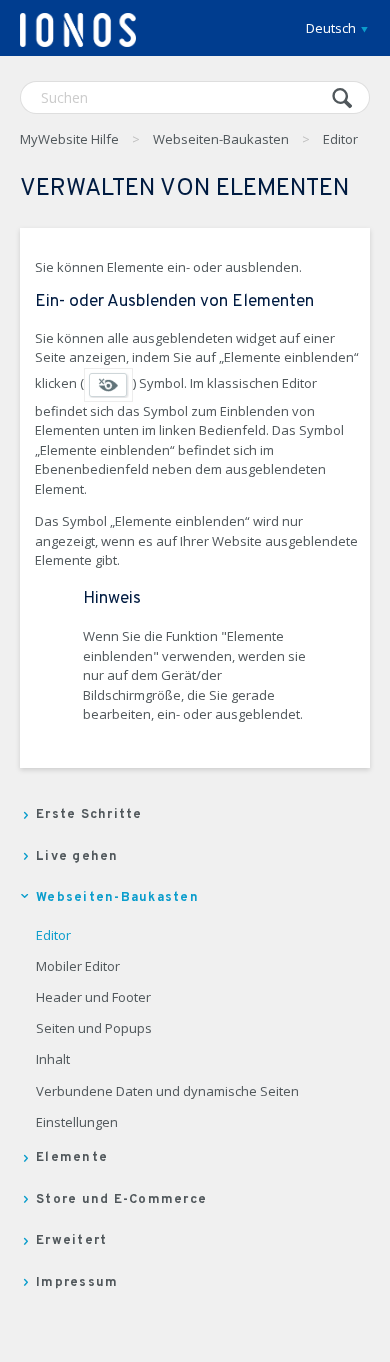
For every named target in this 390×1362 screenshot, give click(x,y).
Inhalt (53, 1060)
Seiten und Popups (94, 1029)
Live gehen (77, 857)
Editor (340, 139)
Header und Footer (93, 998)
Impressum (77, 1283)
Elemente (72, 1158)
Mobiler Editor (78, 967)
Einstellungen (77, 1123)
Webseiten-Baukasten (221, 139)
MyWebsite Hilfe (69, 139)
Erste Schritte (89, 815)
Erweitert (71, 1241)
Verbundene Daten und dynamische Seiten (167, 1092)
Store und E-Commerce (121, 1200)
